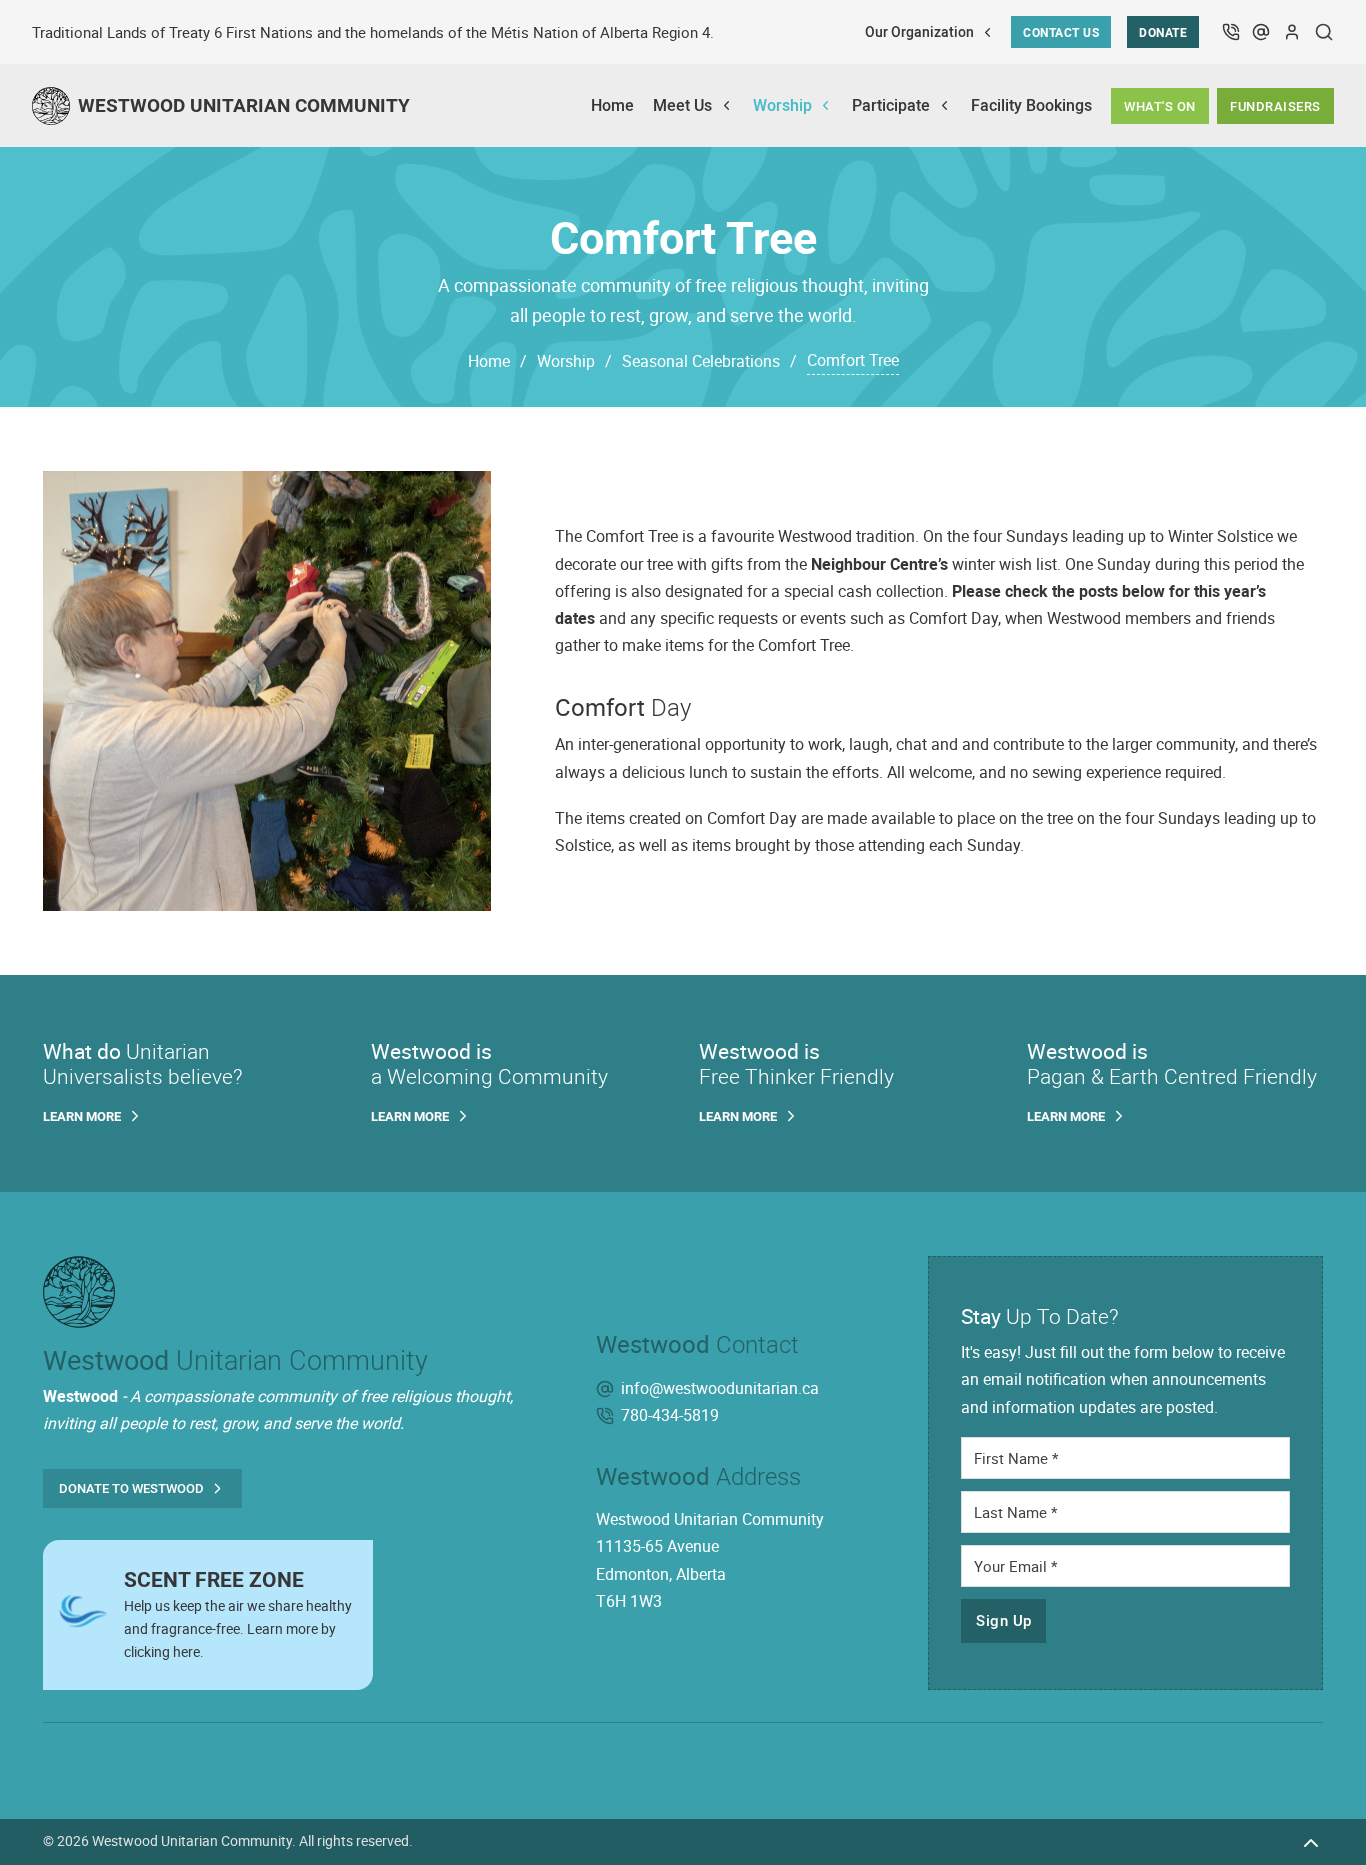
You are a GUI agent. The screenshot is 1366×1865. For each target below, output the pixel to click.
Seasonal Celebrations (701, 361)
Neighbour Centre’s (879, 564)
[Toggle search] (1324, 32)
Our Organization (919, 32)
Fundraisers (1275, 106)
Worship (782, 105)
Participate (891, 105)
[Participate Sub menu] (944, 105)
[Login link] (1292, 32)
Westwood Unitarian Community (192, 1841)
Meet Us (682, 105)
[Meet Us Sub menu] (726, 105)
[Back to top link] (1311, 1841)
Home (612, 105)
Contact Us (1061, 32)
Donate (1163, 32)
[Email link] (1261, 32)
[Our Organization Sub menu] (987, 32)
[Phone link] (1230, 32)
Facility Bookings (1031, 105)
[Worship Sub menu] (825, 105)
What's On (1160, 106)
